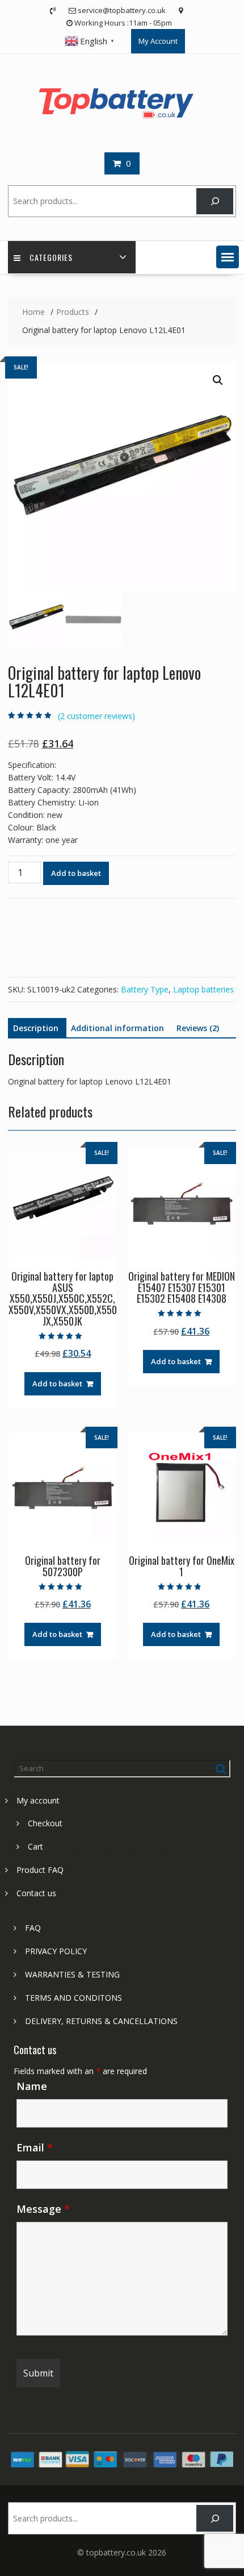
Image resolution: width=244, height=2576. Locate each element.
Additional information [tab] (117, 1028)
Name (32, 2086)
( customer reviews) (96, 716)
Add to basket (76, 873)
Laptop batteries (203, 989)
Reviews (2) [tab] (198, 1028)
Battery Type (145, 989)
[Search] (215, 201)
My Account (158, 41)
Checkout (45, 1823)
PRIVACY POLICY (56, 1951)
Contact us (36, 1893)
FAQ (33, 1928)
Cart (35, 1846)
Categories (51, 257)
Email (35, 2147)
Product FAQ (40, 1870)
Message (43, 2209)
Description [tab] (36, 1028)
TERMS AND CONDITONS (73, 1998)
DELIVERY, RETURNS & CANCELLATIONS (101, 2021)
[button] (228, 257)
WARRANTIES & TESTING (72, 1974)
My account (38, 1800)
